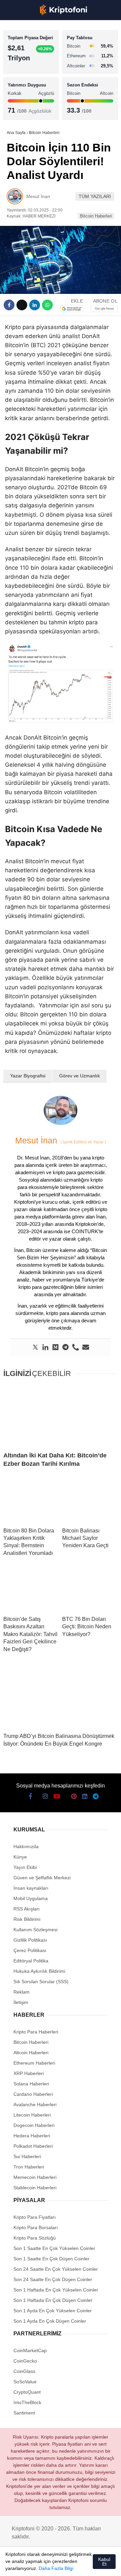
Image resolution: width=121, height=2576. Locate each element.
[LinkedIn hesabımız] (84, 2565)
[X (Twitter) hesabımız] (25, 2565)
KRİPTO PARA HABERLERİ (38, 55)
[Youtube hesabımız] (49, 2565)
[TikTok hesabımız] (60, 2565)
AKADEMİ (20, 96)
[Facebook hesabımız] (13, 2565)
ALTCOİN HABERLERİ (33, 82)
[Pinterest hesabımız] (72, 2565)
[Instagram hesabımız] (36, 2565)
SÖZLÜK (19, 109)
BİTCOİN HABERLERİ (32, 69)
